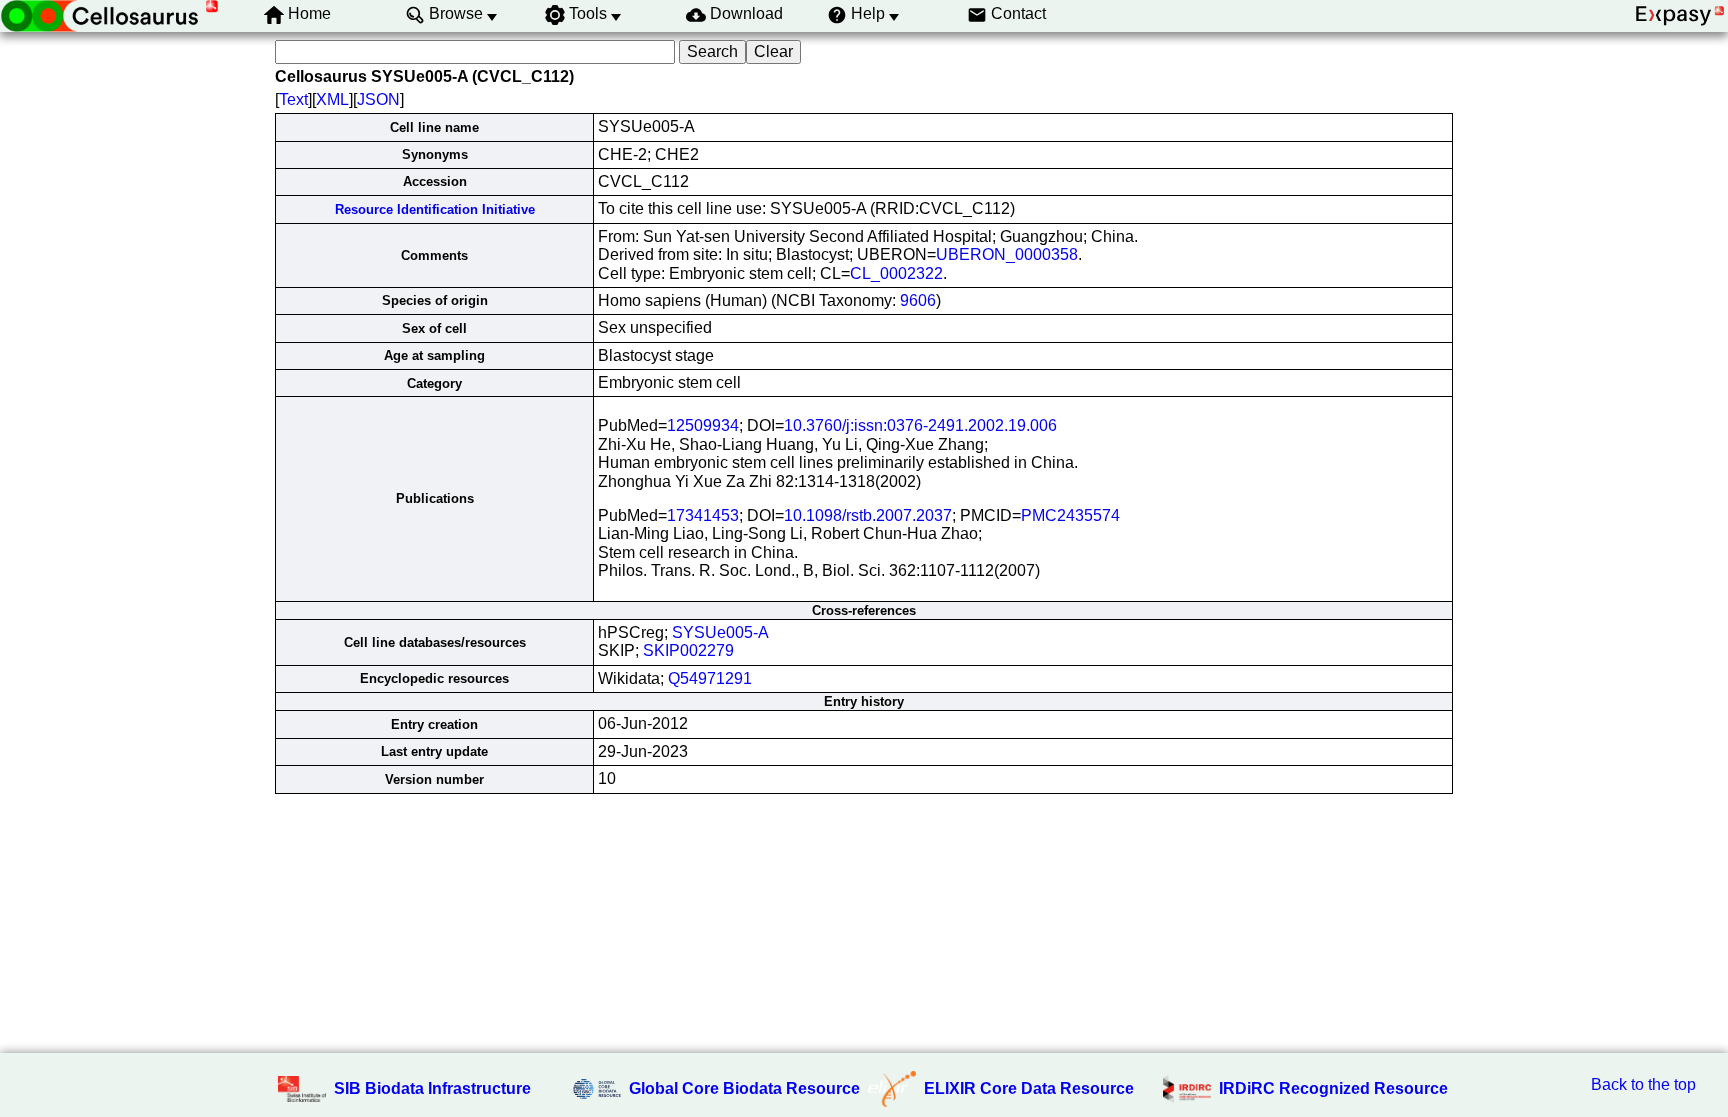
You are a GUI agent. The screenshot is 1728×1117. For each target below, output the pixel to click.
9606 (918, 300)
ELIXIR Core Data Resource (1029, 1088)
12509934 (703, 425)
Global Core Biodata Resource (744, 1088)
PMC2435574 (1070, 515)
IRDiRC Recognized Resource (1333, 1088)
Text (293, 99)
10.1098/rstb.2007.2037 (868, 515)
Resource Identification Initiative (435, 209)
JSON (378, 99)
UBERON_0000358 (1007, 254)
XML (332, 99)
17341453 (703, 515)
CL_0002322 (896, 273)
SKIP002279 (688, 650)
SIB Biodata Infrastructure (432, 1088)
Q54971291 (710, 678)
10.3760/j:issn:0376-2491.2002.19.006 (920, 425)
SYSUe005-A (720, 632)
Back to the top (1643, 1084)
